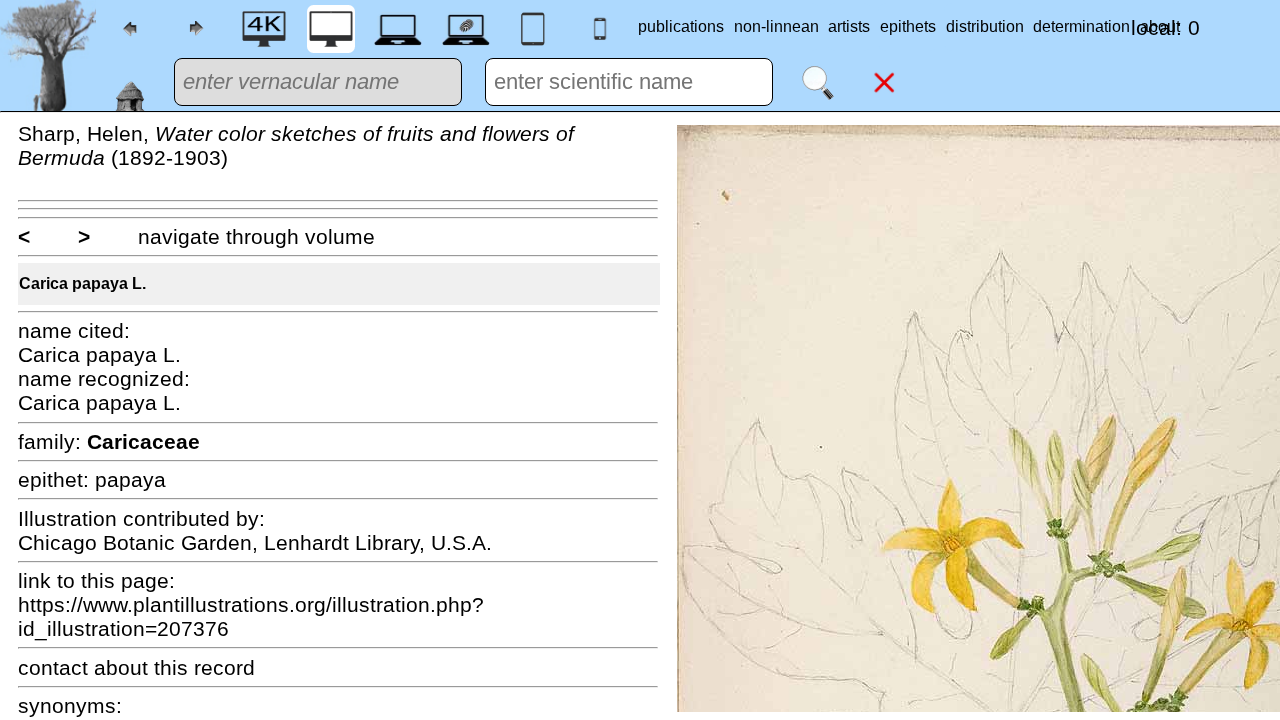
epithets (908, 26)
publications (681, 26)
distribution (985, 26)
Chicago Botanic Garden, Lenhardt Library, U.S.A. (255, 542)
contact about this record (136, 667)
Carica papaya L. (82, 283)
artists (849, 26)
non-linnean (776, 26)
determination (1081, 26)
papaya (130, 479)
